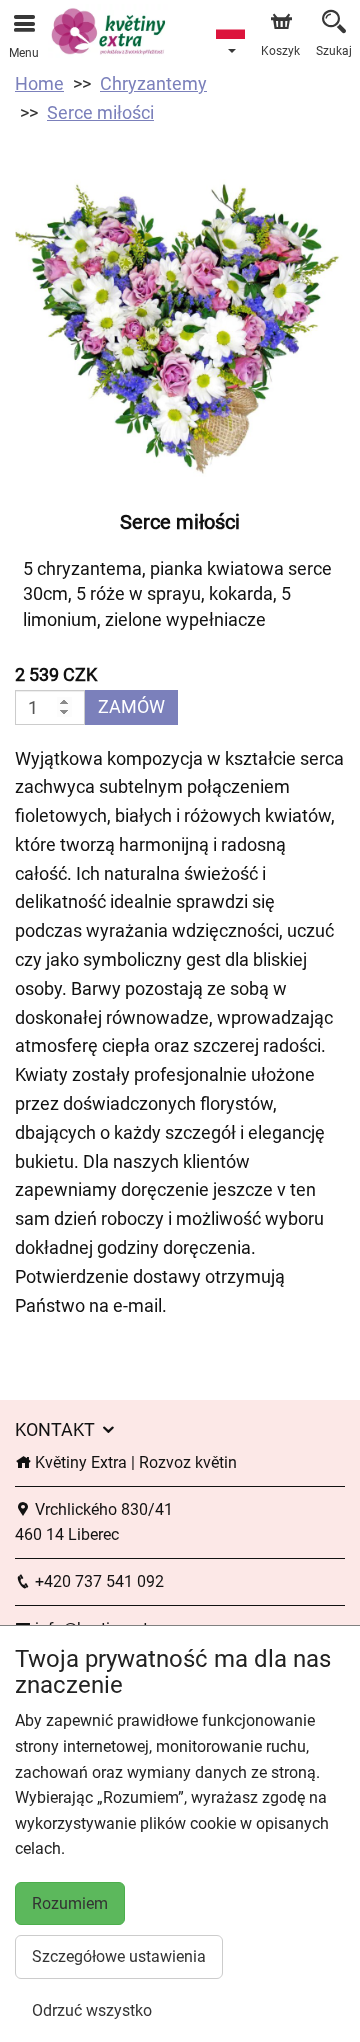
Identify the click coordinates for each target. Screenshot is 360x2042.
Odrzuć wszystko (92, 2010)
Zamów (131, 706)
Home (39, 83)
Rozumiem (70, 1903)
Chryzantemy (153, 83)
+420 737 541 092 (97, 1581)
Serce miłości (100, 112)
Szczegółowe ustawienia (119, 1956)
